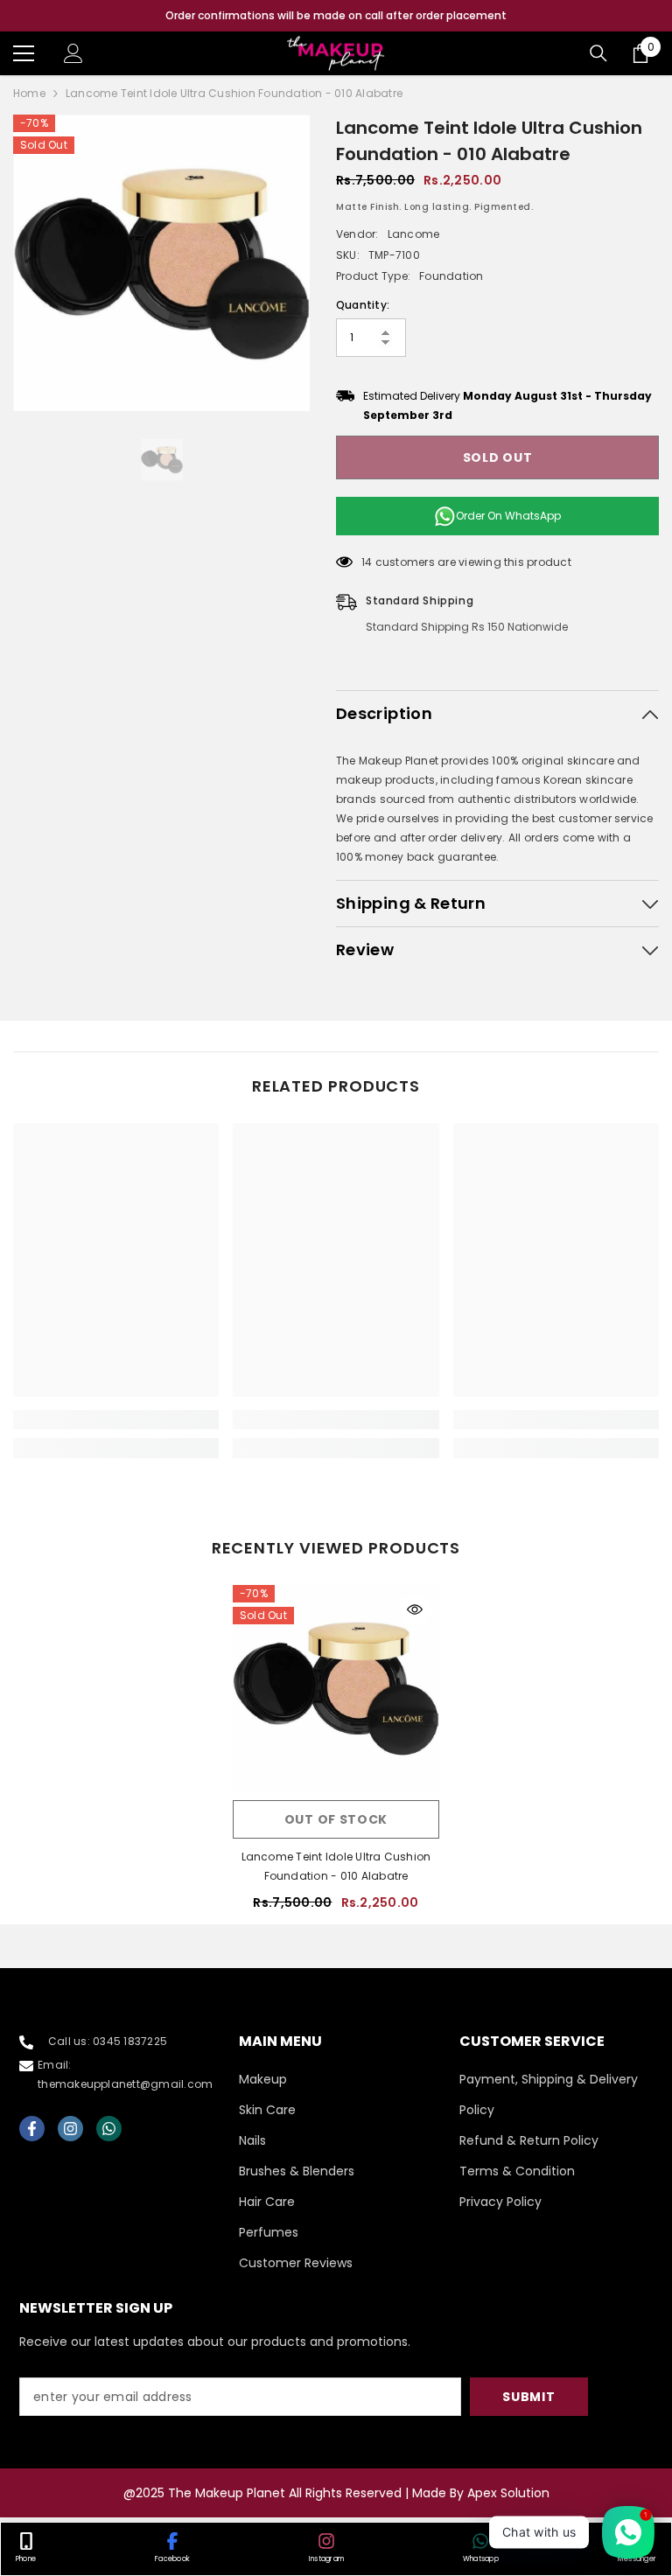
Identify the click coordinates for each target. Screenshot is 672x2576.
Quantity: (363, 305)
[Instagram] (70, 2129)
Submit (528, 2397)
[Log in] (73, 53)
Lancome (414, 234)
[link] (116, 1420)
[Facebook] (32, 2129)
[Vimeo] (109, 2129)
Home (29, 93)
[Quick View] (415, 1609)
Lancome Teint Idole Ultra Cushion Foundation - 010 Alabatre (336, 1866)
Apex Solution (508, 2493)
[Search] (598, 53)
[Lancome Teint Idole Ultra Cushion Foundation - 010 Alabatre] (336, 1688)
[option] (336, 16)
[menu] (24, 53)
